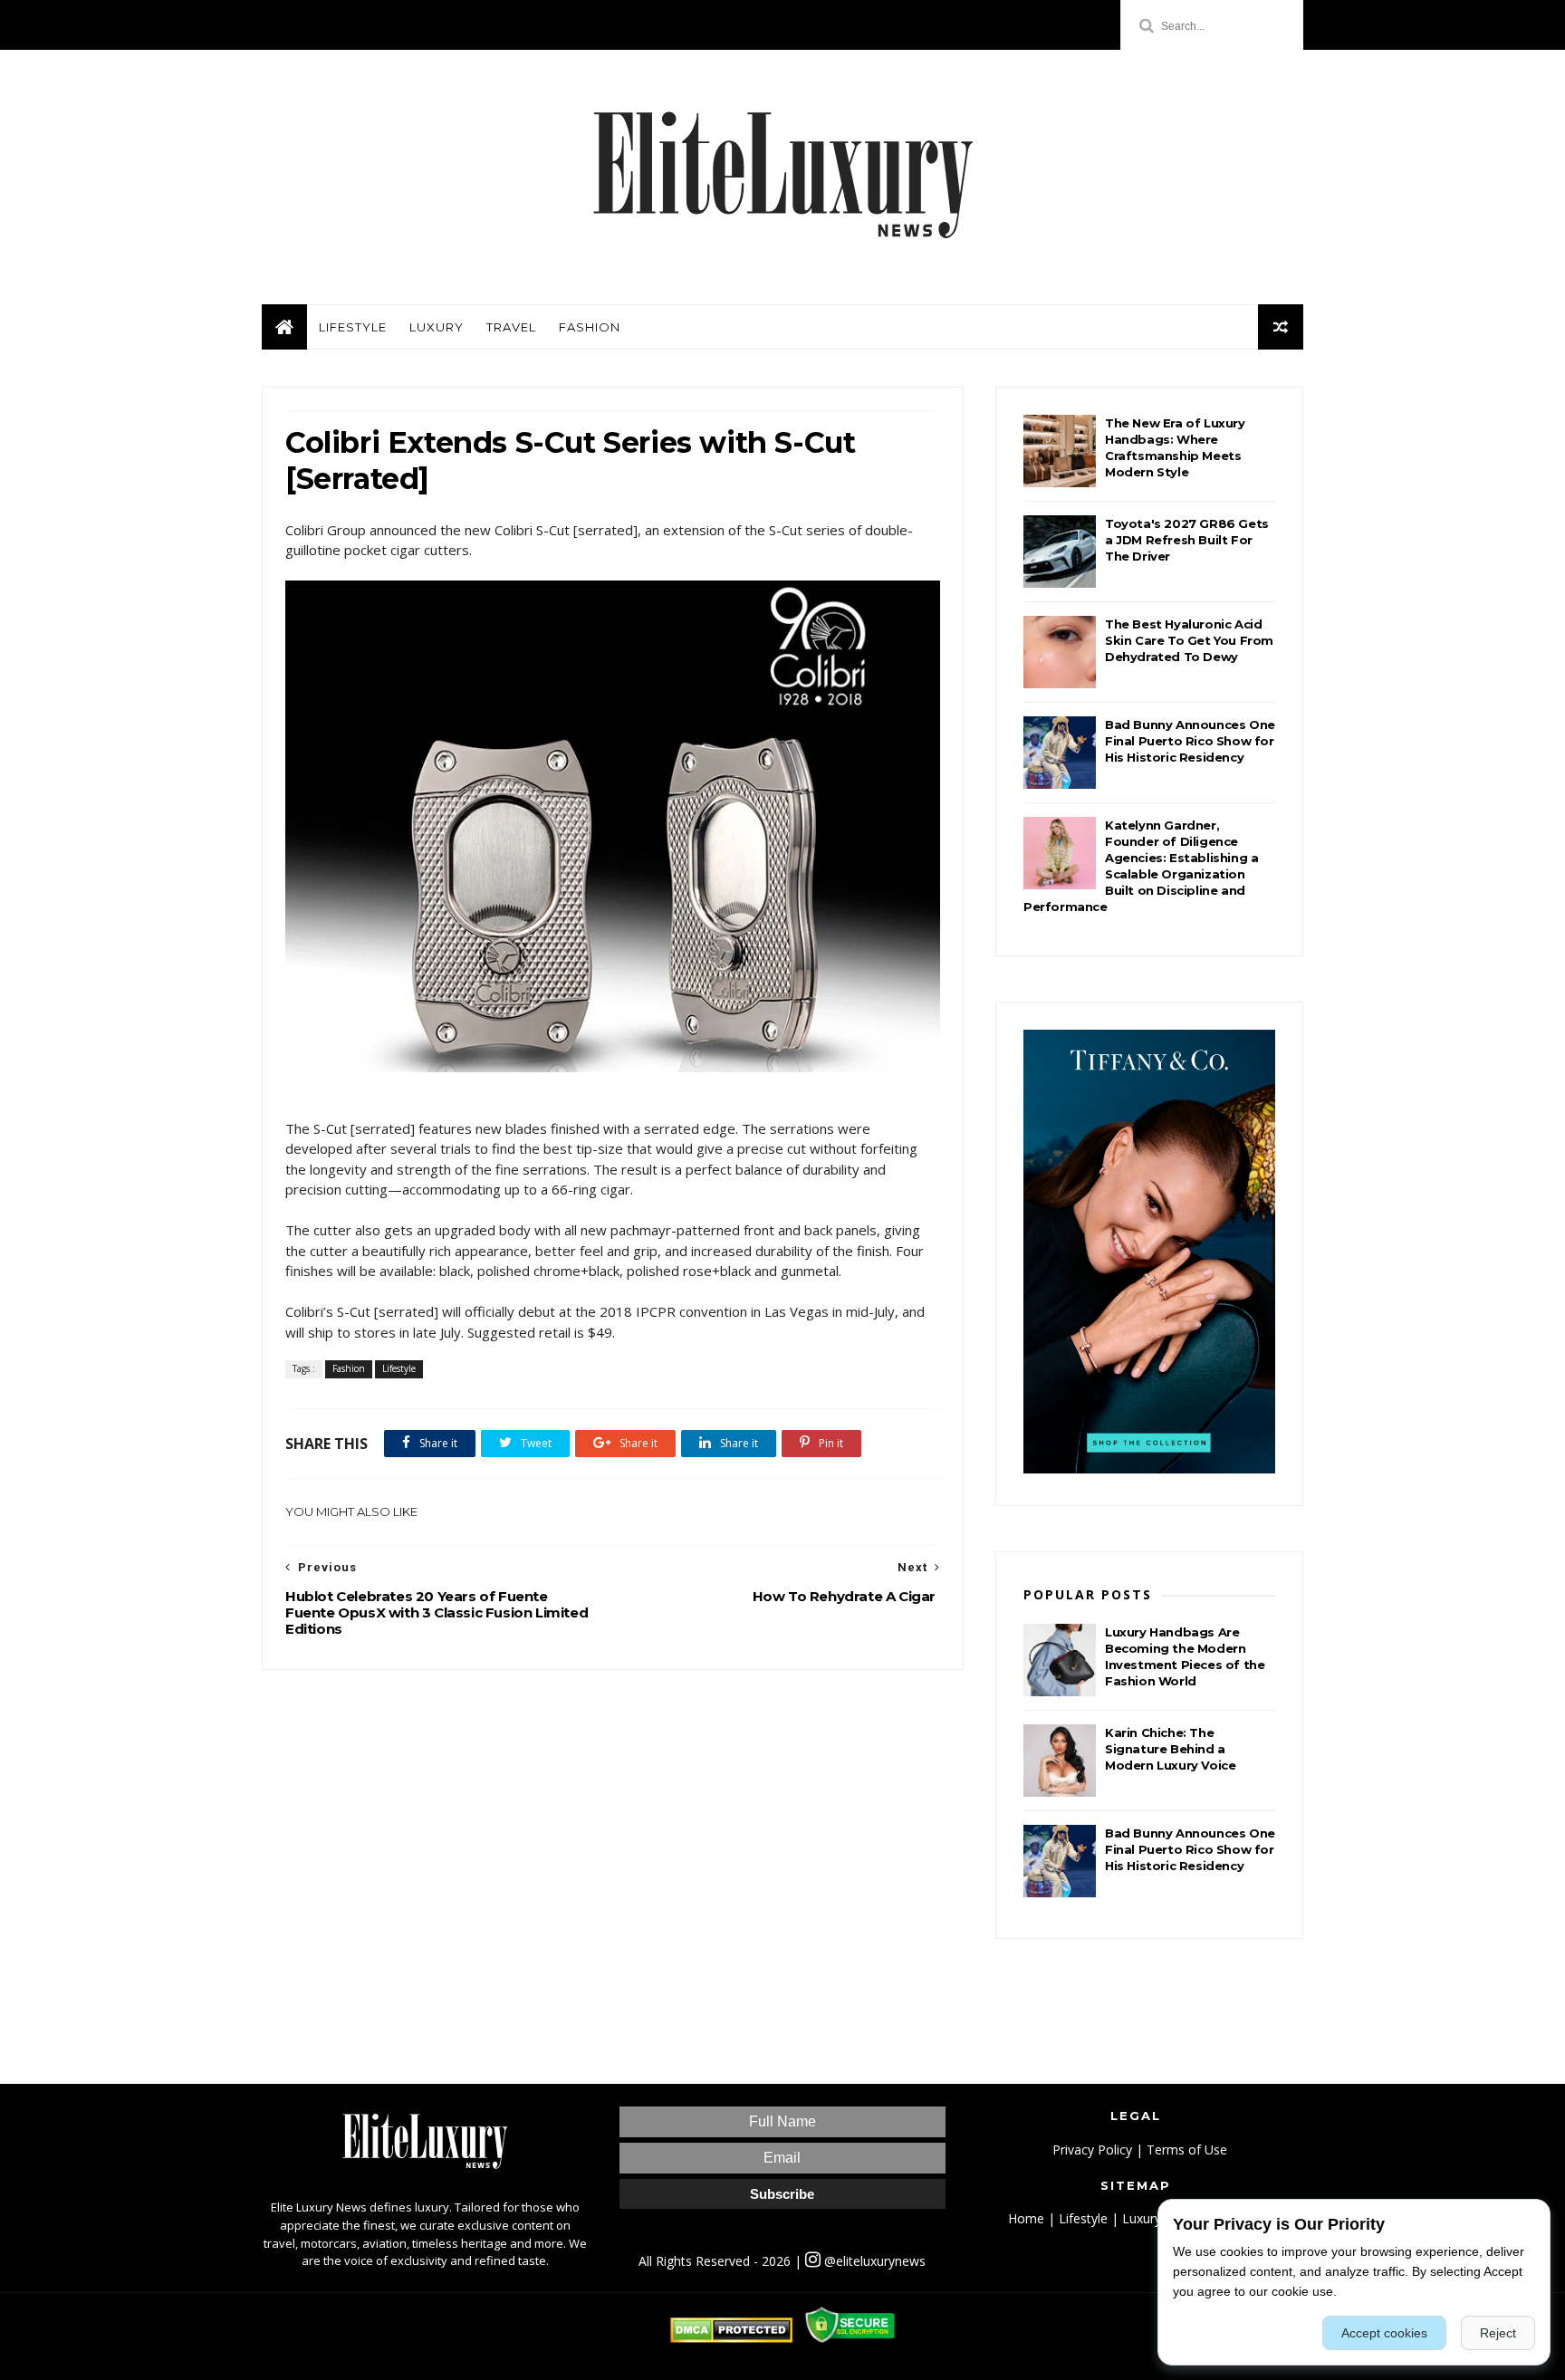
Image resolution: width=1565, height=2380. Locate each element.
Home (1026, 2218)
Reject (1498, 2333)
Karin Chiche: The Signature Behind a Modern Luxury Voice (1170, 1749)
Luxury (437, 327)
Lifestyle (353, 327)
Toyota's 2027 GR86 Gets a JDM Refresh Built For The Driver (1187, 540)
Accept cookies (1384, 2333)
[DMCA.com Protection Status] (731, 2338)
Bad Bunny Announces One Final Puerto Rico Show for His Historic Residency (1190, 741)
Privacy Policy (1092, 2150)
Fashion (590, 327)
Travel (511, 327)
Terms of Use (1187, 2150)
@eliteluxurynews (873, 2261)
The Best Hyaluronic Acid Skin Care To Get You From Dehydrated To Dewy (1189, 640)
